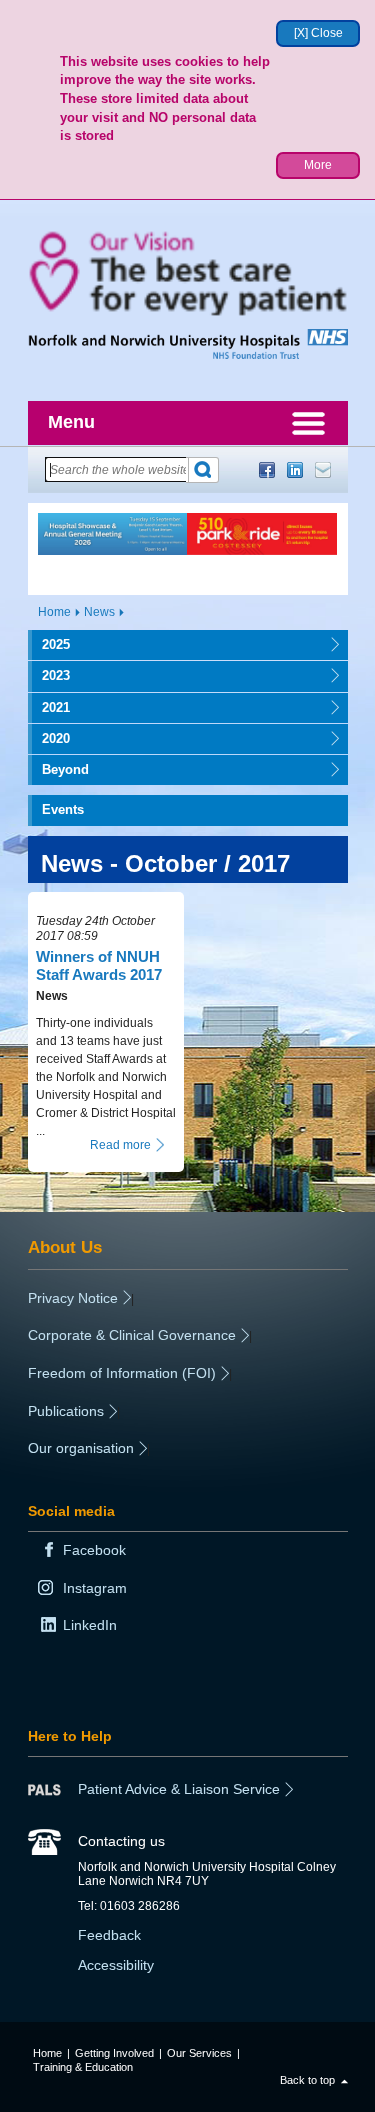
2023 (49, 675)
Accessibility (116, 1965)
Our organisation (81, 1448)
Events (63, 809)
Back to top (307, 2080)
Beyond (58, 769)
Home (54, 612)
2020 (49, 738)
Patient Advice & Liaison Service (179, 1789)
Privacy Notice (73, 1298)
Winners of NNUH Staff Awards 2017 (99, 965)
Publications (66, 1411)
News (99, 612)
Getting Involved (114, 2053)
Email (323, 470)
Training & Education (83, 2067)
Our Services (199, 2053)
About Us (65, 1247)
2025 (49, 644)
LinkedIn (295, 470)
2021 (49, 707)
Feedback (109, 1935)
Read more (120, 1145)
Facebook (267, 470)
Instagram (95, 1588)
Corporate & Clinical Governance (132, 1335)
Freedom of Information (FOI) (122, 1373)
